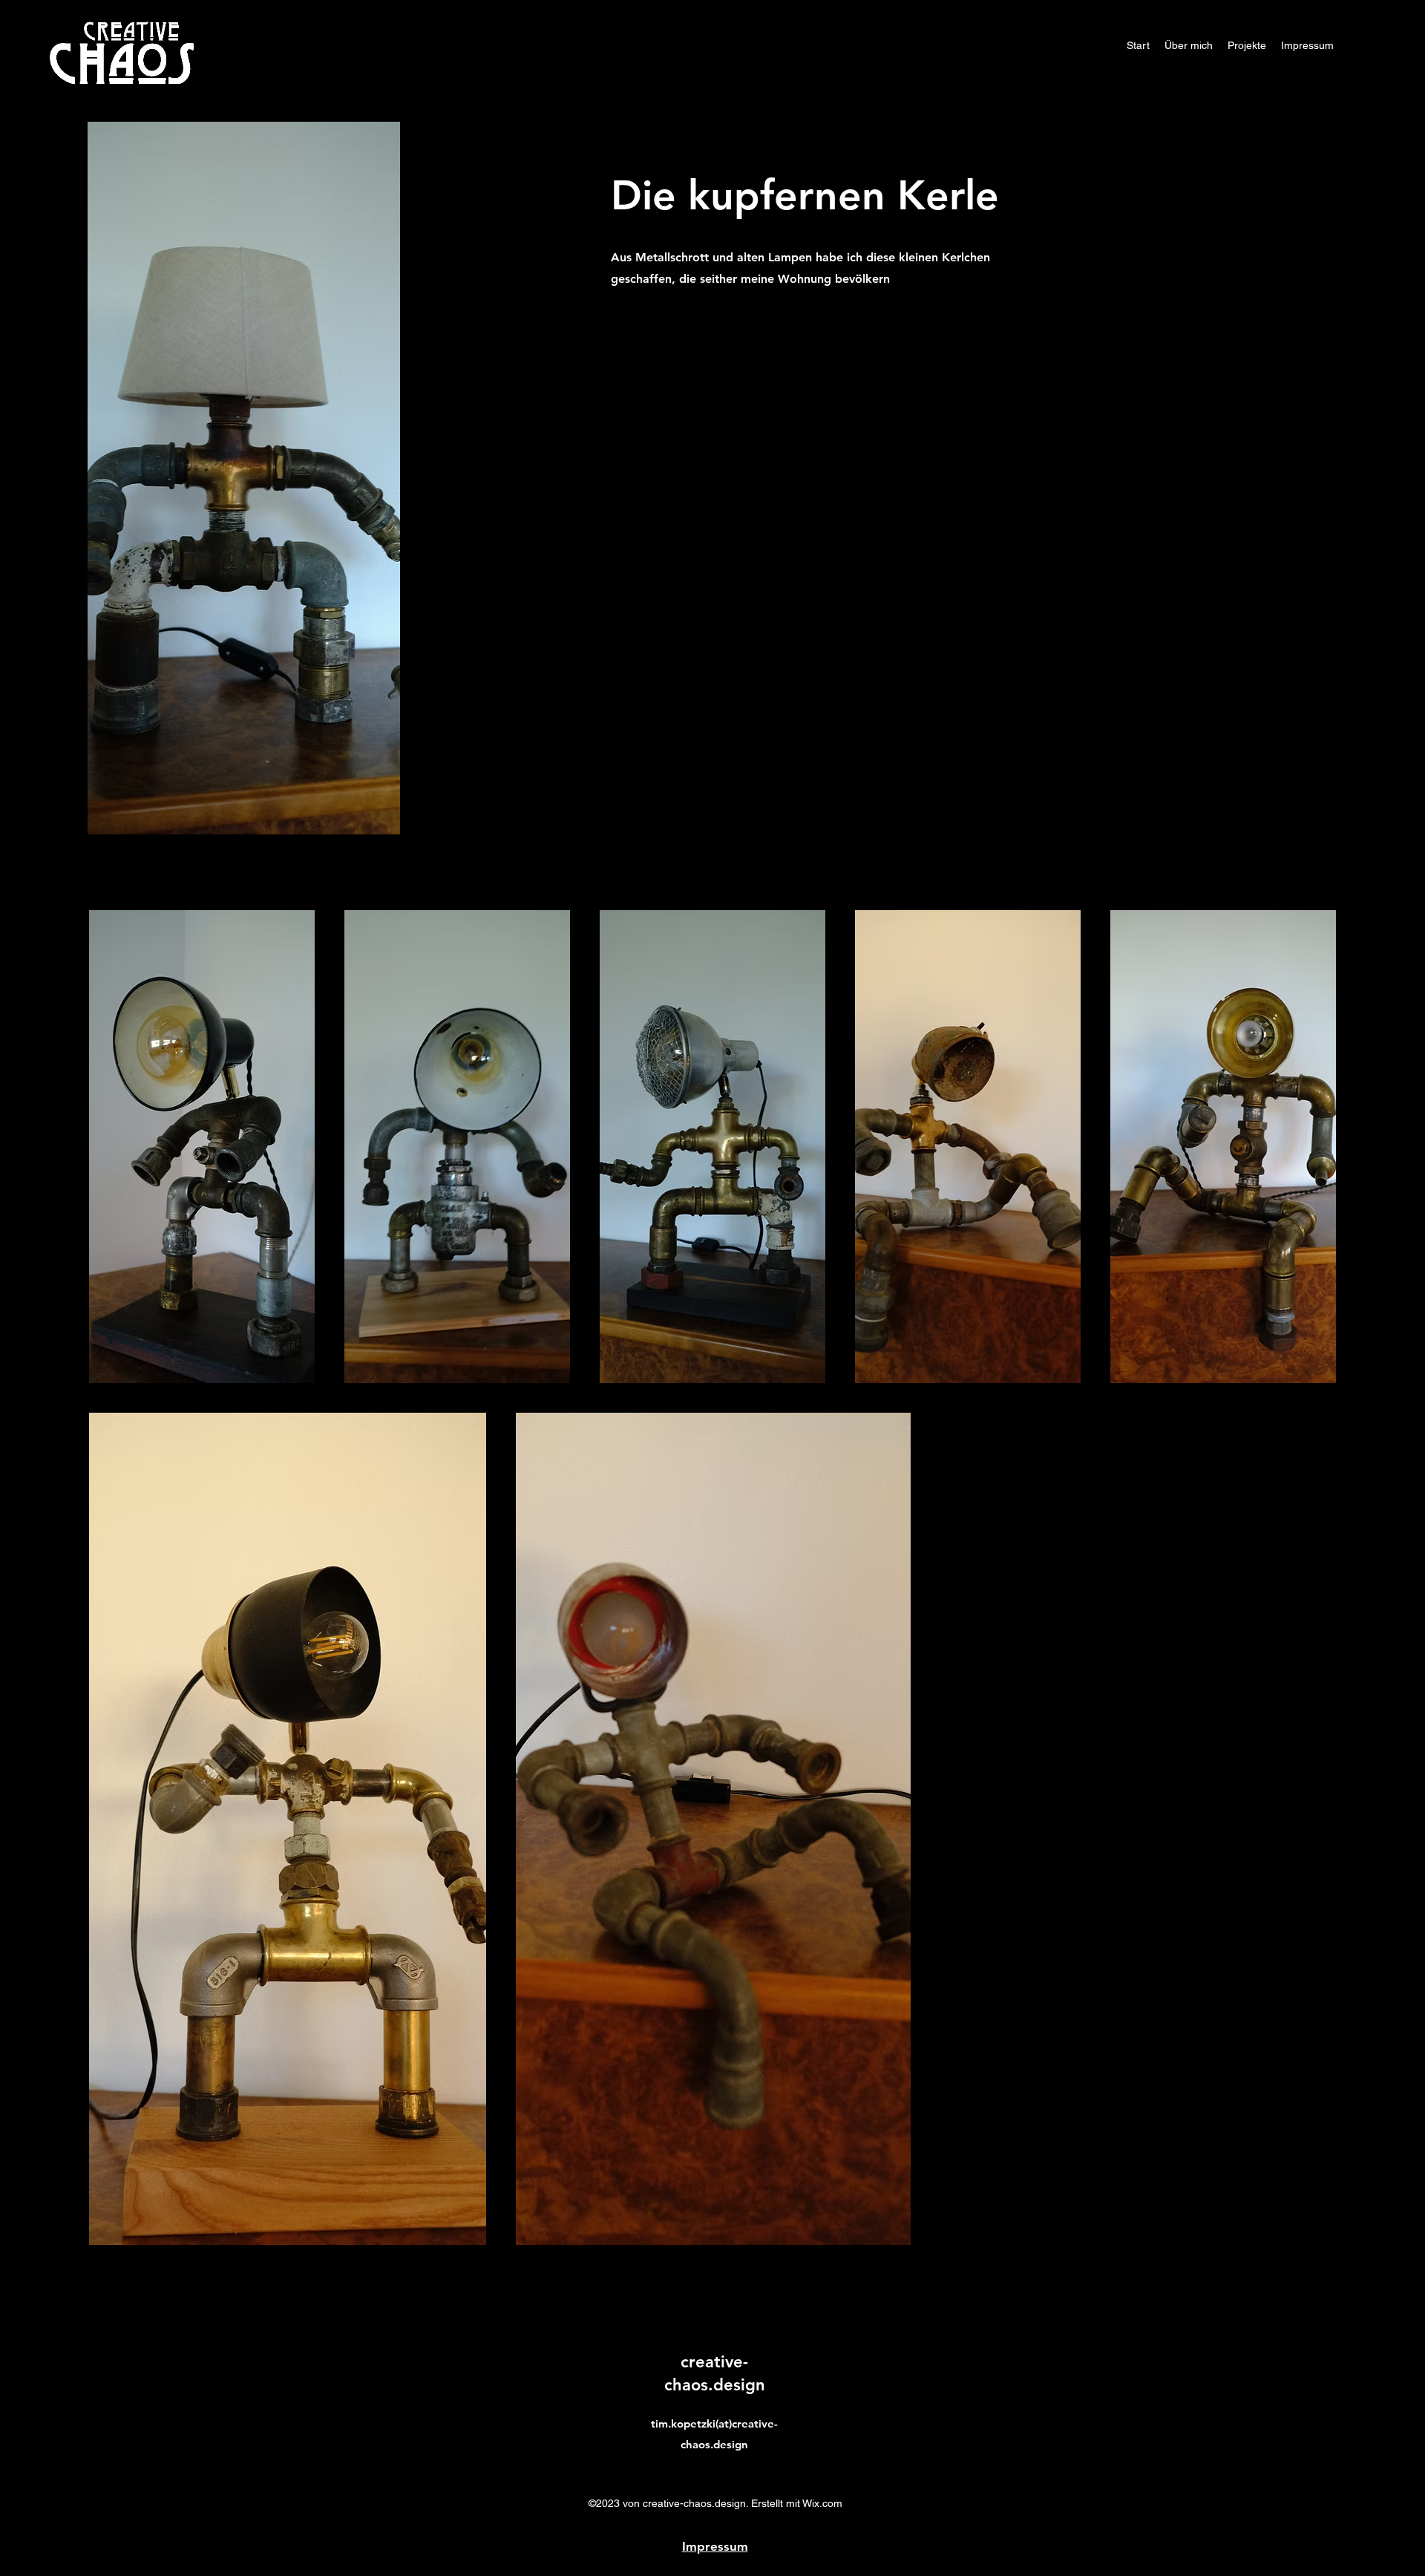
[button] (1247, 45)
